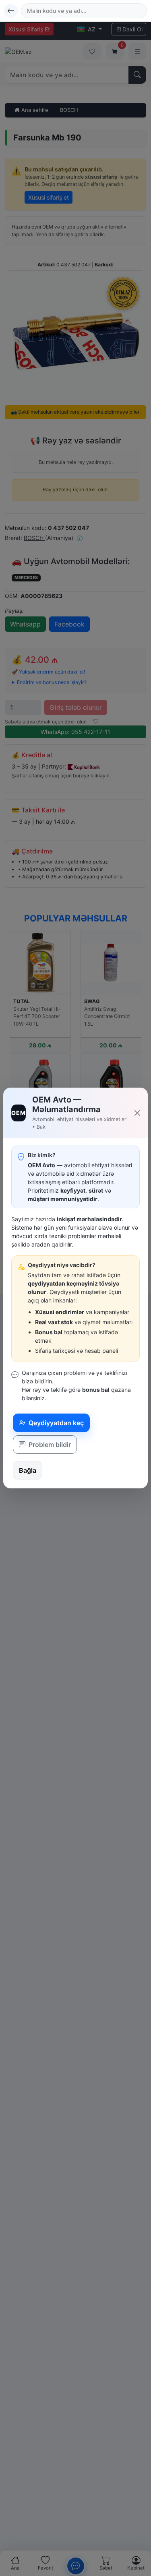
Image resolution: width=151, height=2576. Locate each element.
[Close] (137, 1113)
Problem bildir (49, 1445)
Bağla (28, 1470)
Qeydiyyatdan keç (55, 1423)
